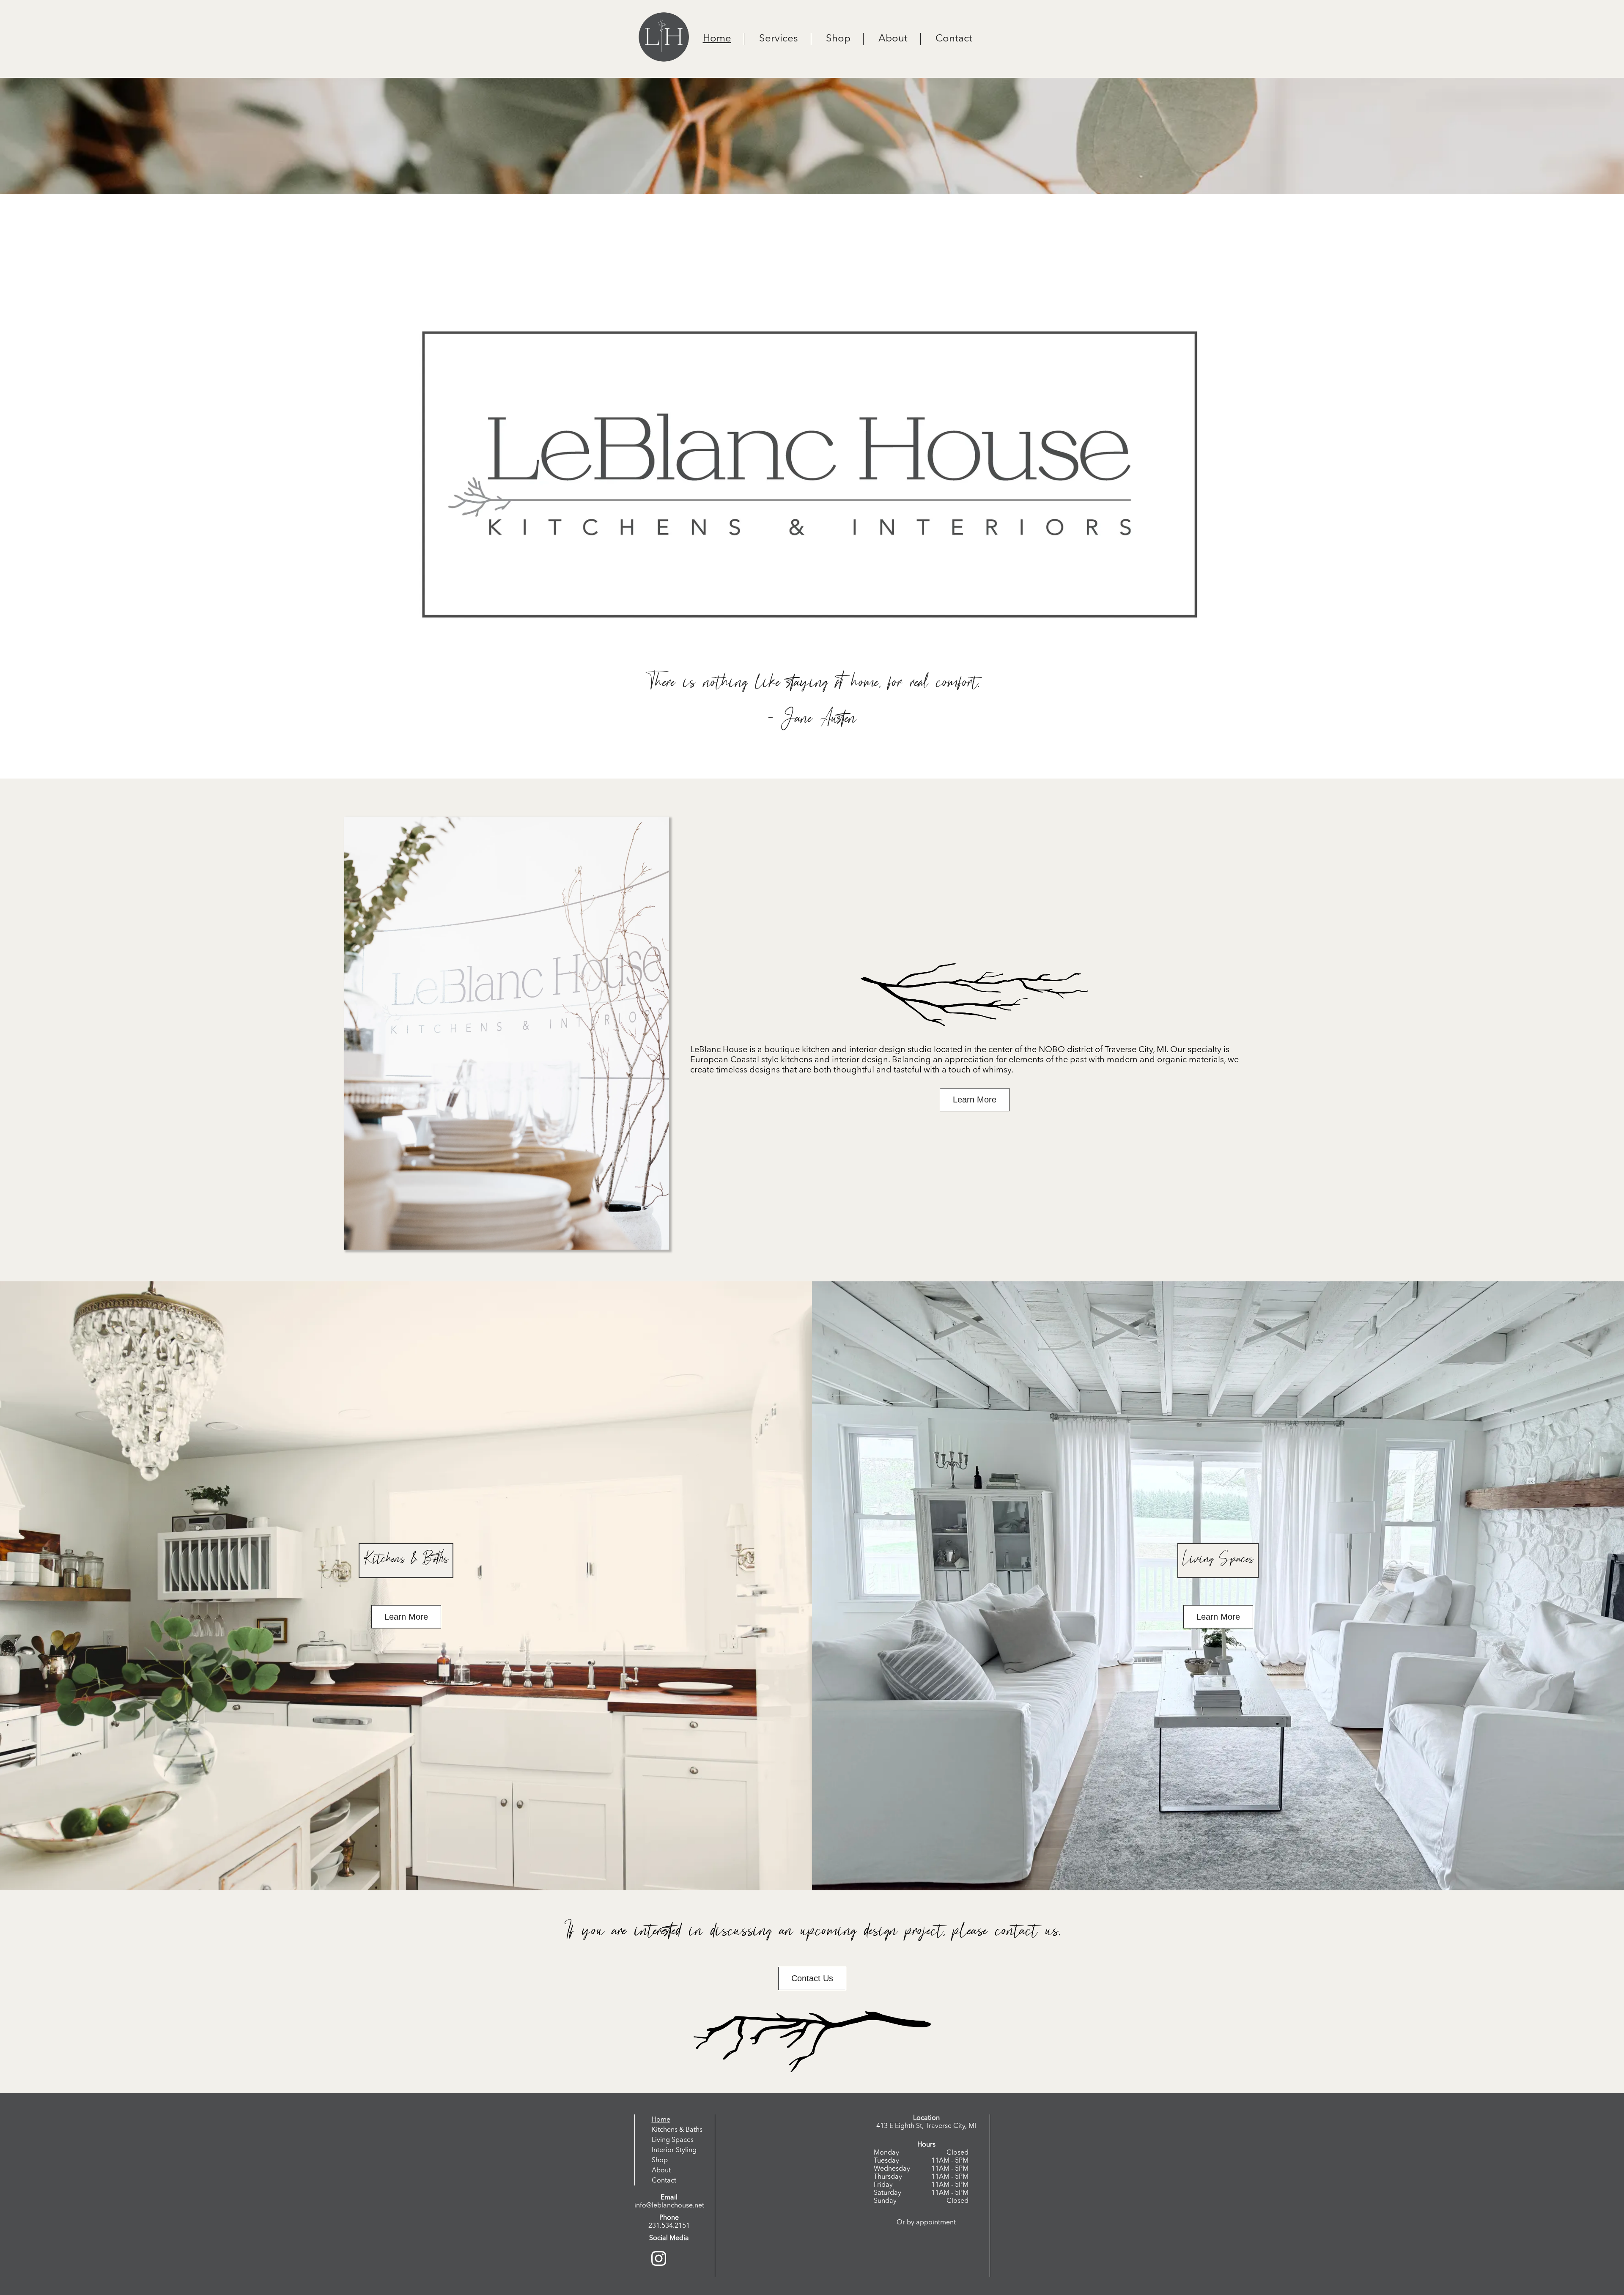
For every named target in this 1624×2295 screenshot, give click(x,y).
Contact (954, 39)
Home (717, 39)
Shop (838, 39)
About (893, 39)
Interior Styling (674, 2150)
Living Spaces (673, 2140)
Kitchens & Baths (677, 2130)
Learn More (975, 1100)
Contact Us (812, 1978)
